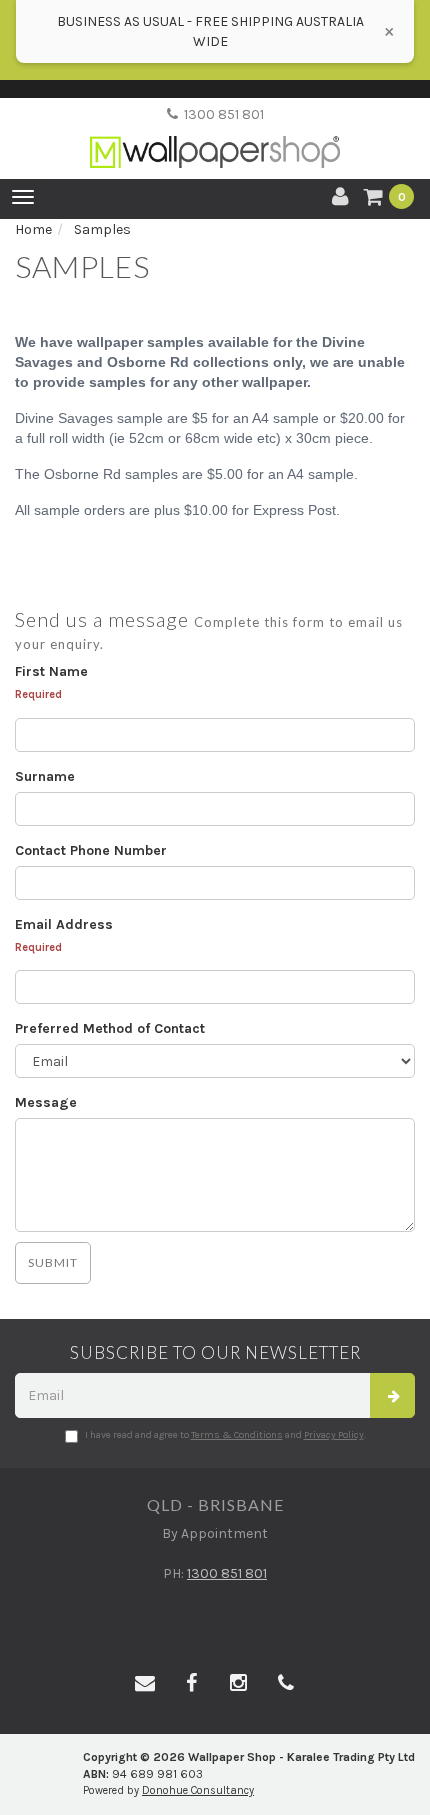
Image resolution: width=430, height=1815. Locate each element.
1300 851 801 (221, 114)
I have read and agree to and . (225, 1435)
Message (46, 1102)
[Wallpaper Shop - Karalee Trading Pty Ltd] (215, 135)
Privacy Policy (334, 1435)
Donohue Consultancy (198, 1790)
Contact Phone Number (91, 850)
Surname (45, 776)
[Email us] (145, 1684)
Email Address (64, 924)
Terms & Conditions (237, 1435)
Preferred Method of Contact (110, 1028)
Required (38, 694)
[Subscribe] (392, 1395)
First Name (51, 671)
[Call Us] (286, 1684)
